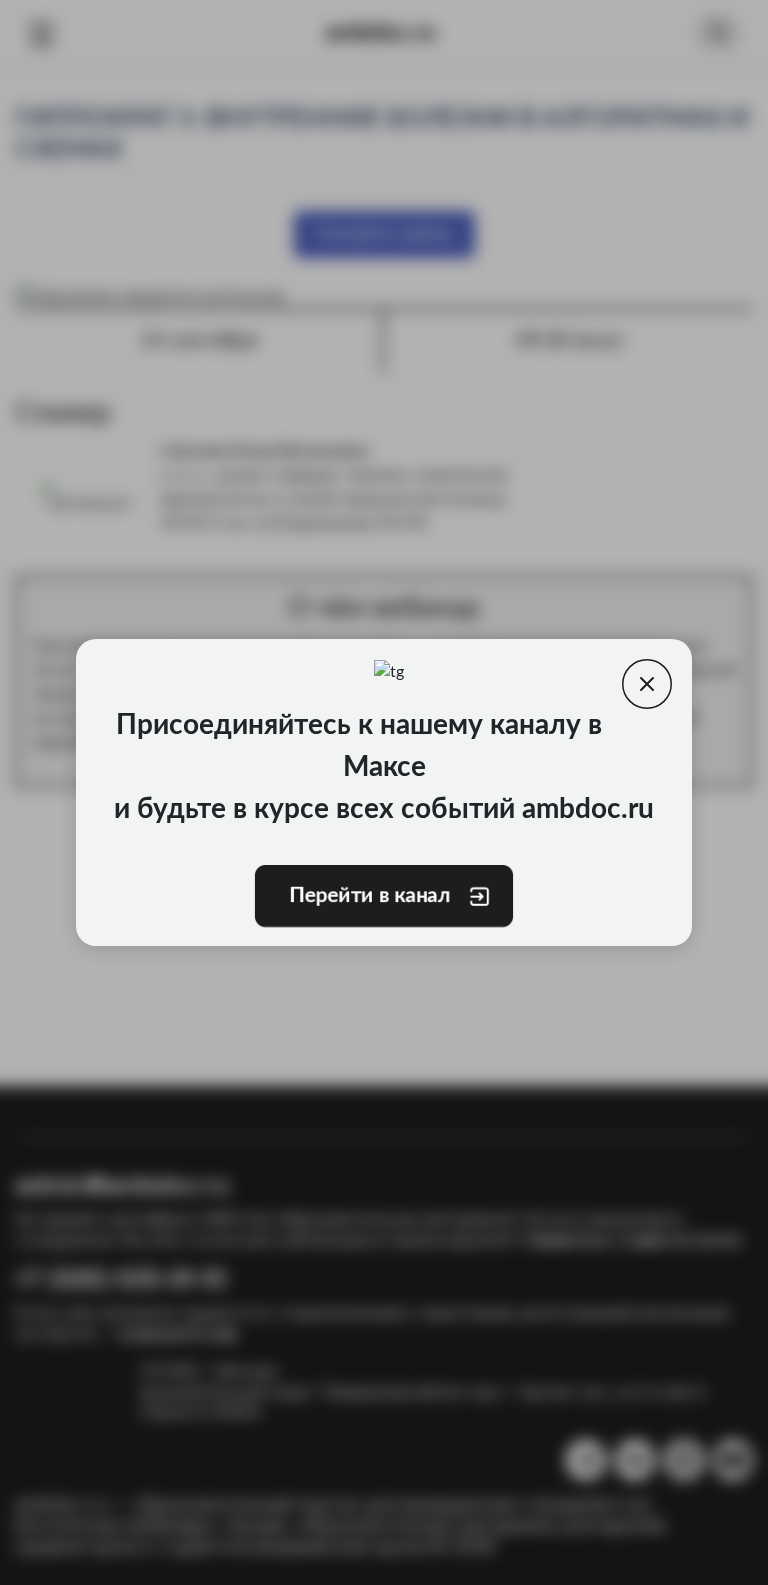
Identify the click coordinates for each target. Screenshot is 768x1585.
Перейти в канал (370, 896)
